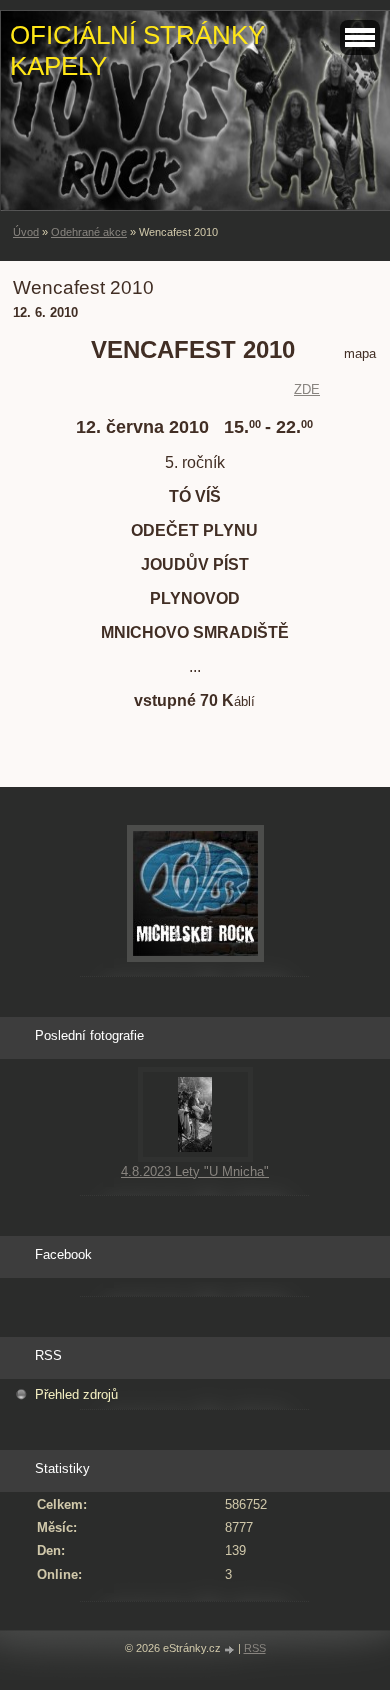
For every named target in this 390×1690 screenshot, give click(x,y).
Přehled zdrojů (76, 1394)
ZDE (307, 389)
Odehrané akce (89, 232)
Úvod (26, 232)
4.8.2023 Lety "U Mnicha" (195, 1171)
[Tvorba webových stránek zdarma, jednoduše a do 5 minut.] (231, 1649)
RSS (255, 1648)
